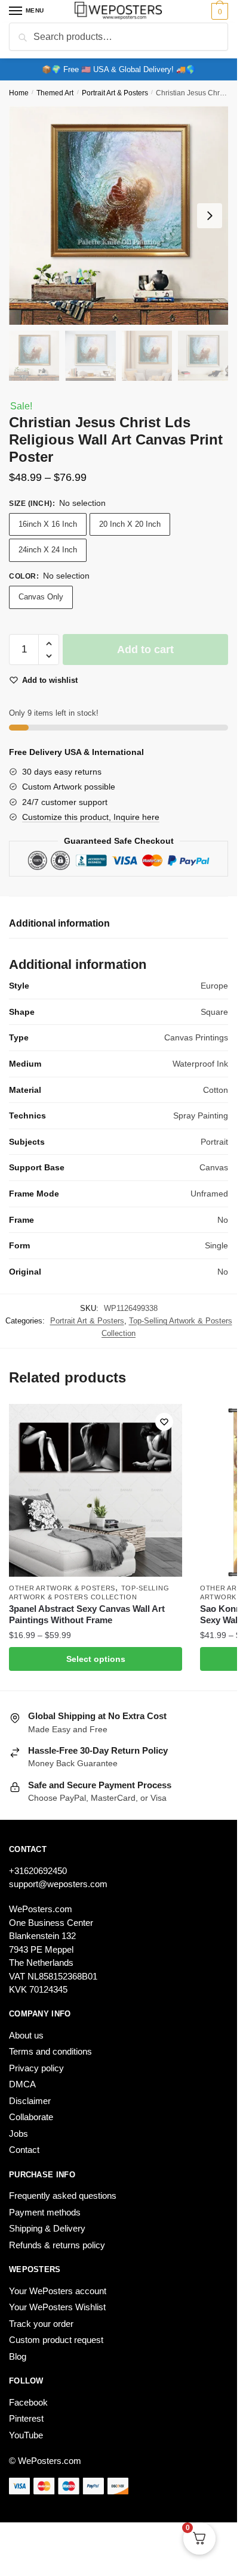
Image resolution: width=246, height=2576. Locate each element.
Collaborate (31, 2117)
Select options (96, 1659)
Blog (18, 2356)
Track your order (41, 2324)
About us (26, 2035)
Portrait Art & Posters (115, 93)
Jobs (19, 2134)
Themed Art (55, 93)
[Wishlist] (164, 1422)
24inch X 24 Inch (48, 550)
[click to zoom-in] (119, 215)
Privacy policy (36, 2068)
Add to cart (145, 650)
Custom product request (56, 2340)
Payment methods (45, 2212)
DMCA (22, 2084)
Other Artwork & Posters (62, 1588)
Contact (24, 2150)
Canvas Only (41, 597)
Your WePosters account (58, 2291)
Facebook (28, 2402)
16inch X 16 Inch (48, 524)
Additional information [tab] (59, 923)
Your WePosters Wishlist (57, 2307)
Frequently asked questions (63, 2196)
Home (19, 93)
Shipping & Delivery (47, 2228)
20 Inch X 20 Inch (130, 524)
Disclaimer (30, 2101)
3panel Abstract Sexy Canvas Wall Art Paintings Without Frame (87, 1615)
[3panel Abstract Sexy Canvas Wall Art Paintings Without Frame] (96, 1490)
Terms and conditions (50, 2051)
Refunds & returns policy (57, 2245)
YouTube (26, 2435)
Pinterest (26, 2418)
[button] (49, 644)
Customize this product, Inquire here (91, 817)
